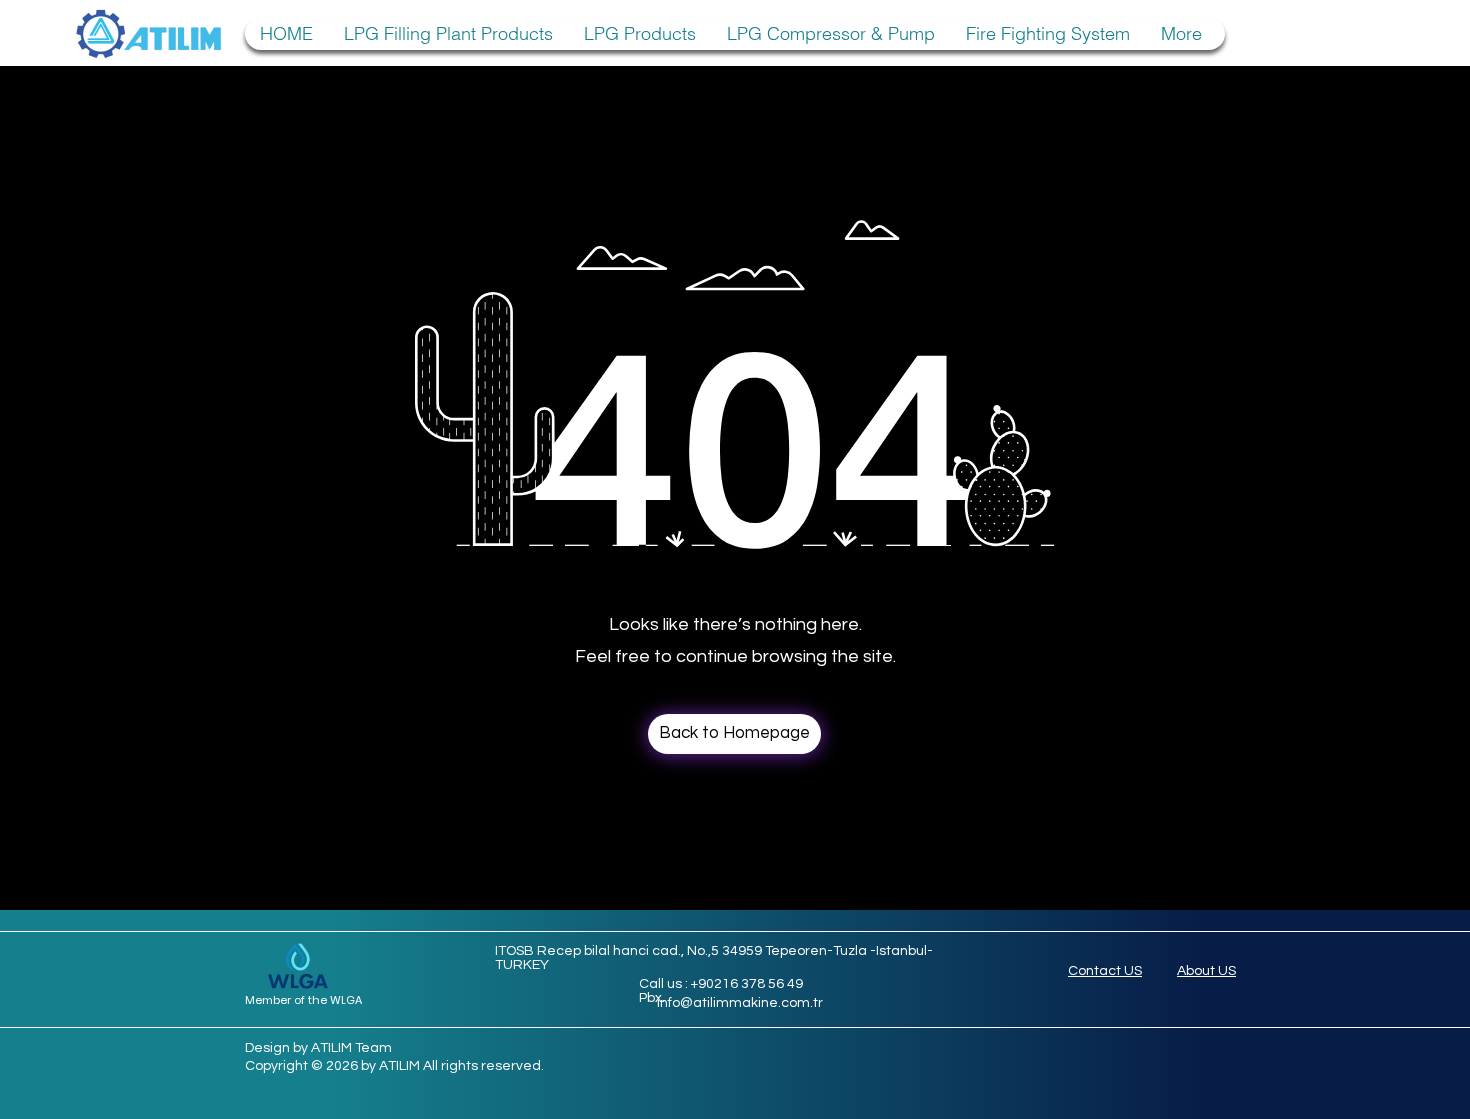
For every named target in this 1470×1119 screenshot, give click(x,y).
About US (1206, 971)
